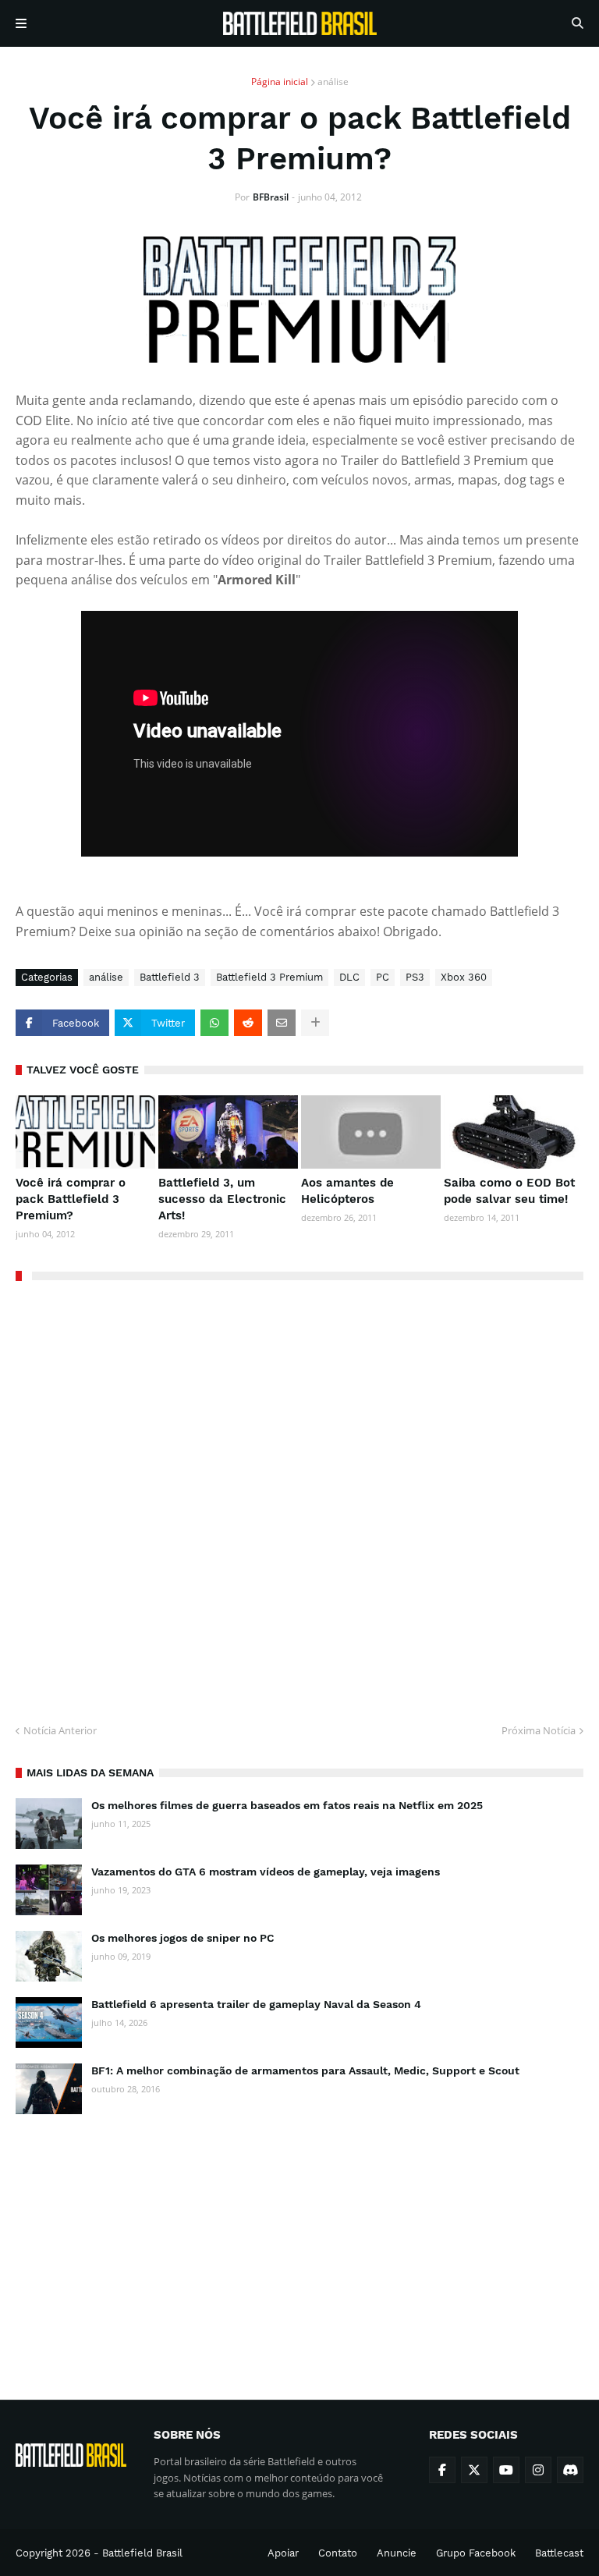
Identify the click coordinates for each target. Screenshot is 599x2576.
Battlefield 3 (170, 977)
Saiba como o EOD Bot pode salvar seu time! (509, 1191)
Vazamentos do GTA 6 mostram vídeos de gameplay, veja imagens (266, 1872)
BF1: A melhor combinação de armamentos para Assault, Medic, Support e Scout (305, 2070)
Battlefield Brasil (142, 2553)
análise (333, 82)
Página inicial (280, 82)
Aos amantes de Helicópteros (347, 1191)
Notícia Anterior (60, 1730)
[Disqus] (299, 1496)
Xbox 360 (464, 977)
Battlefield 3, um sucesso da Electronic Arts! (222, 1199)
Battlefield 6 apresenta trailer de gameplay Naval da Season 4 (256, 2004)
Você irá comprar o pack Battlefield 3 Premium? (71, 1199)
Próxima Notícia (539, 1730)
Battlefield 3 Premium (269, 977)
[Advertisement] (299, 2243)
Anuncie (397, 2553)
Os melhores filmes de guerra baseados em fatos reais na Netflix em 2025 (287, 1805)
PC (383, 977)
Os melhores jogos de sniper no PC (183, 1938)
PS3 (415, 977)
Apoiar (283, 2553)
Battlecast (559, 2553)
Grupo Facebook (476, 2553)
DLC (349, 977)
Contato (338, 2553)
